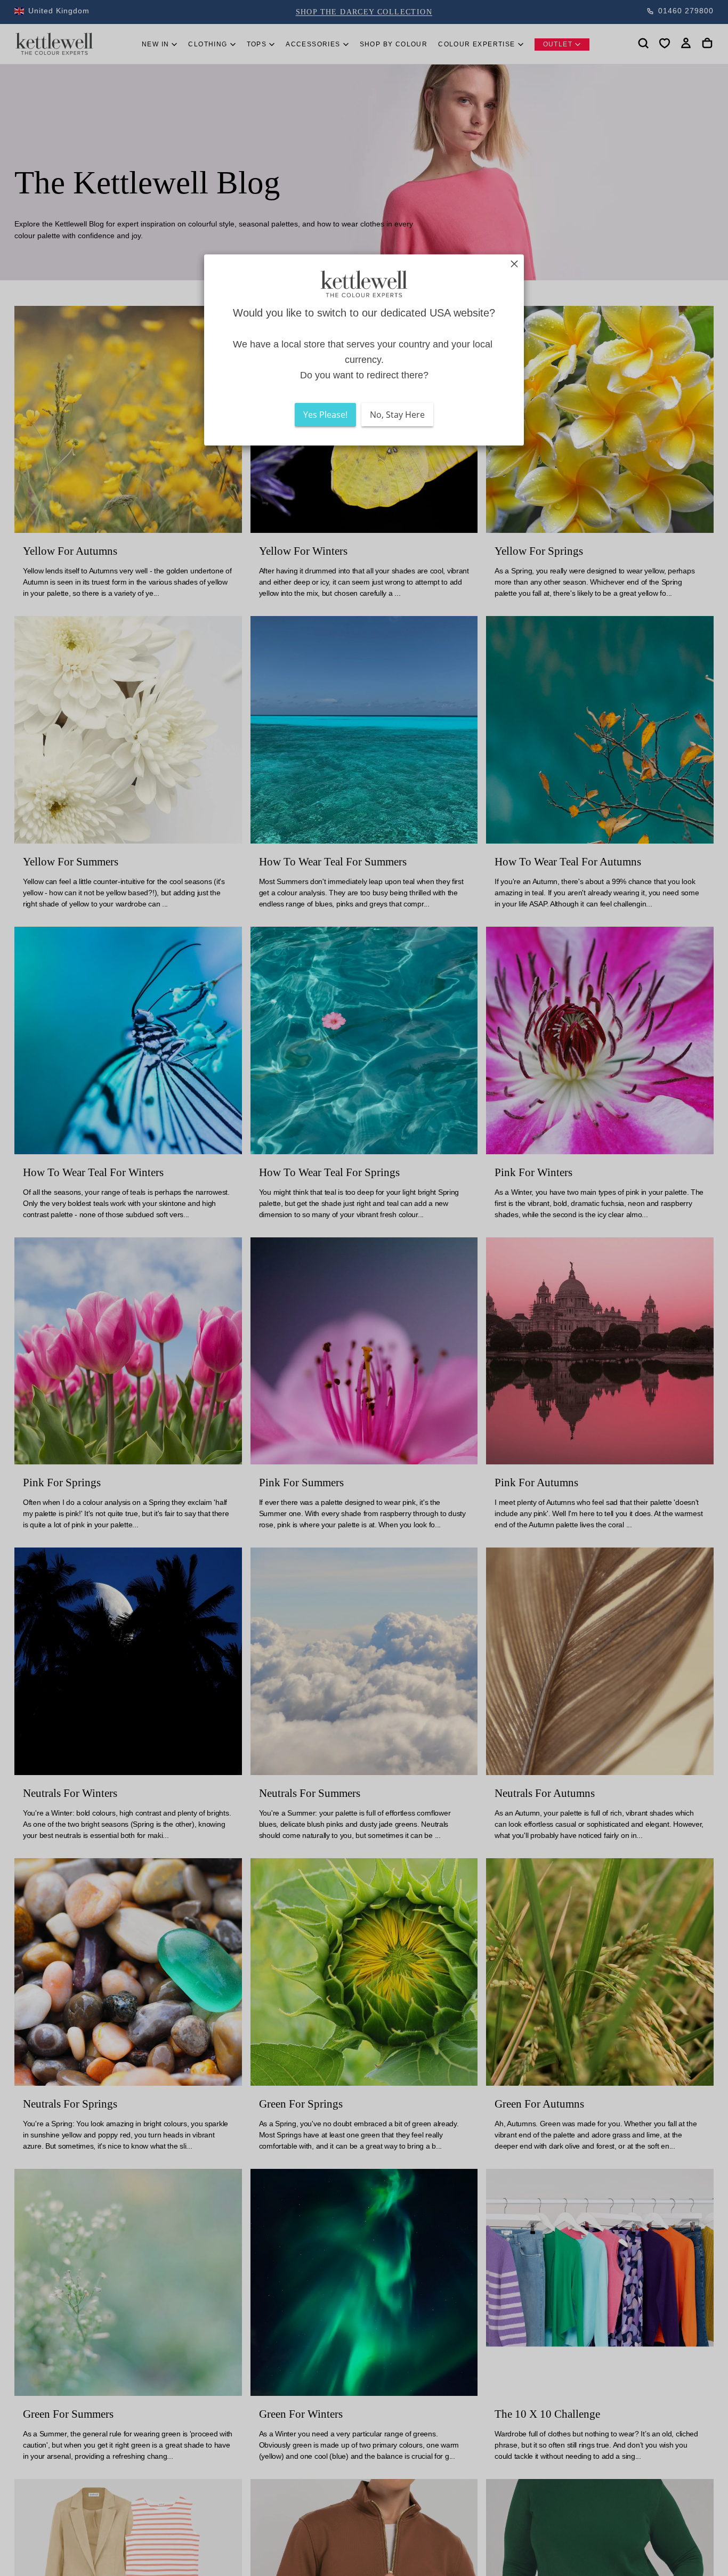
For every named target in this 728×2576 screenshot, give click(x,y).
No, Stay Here (397, 415)
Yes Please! (325, 415)
